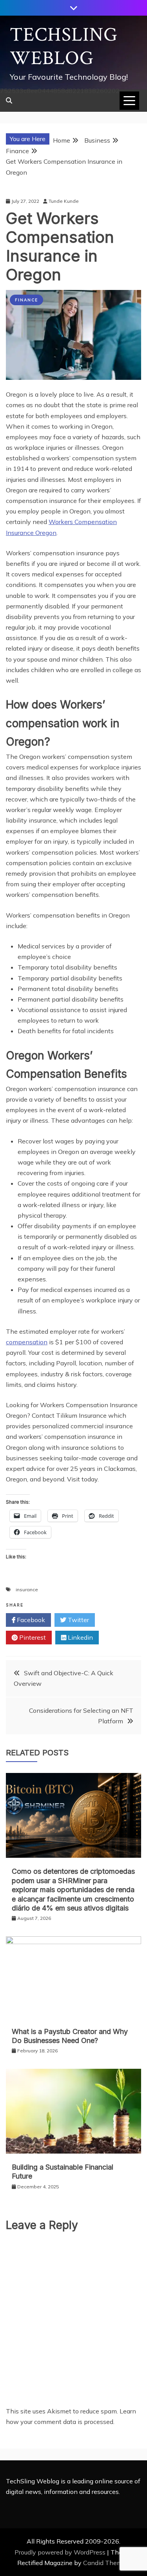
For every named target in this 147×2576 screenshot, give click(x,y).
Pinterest (32, 1637)
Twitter (78, 1620)
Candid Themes (106, 2563)
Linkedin (80, 1637)
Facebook (30, 1620)
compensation (27, 1342)
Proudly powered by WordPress (61, 2552)
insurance (27, 1589)
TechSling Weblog (64, 47)
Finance (26, 300)
